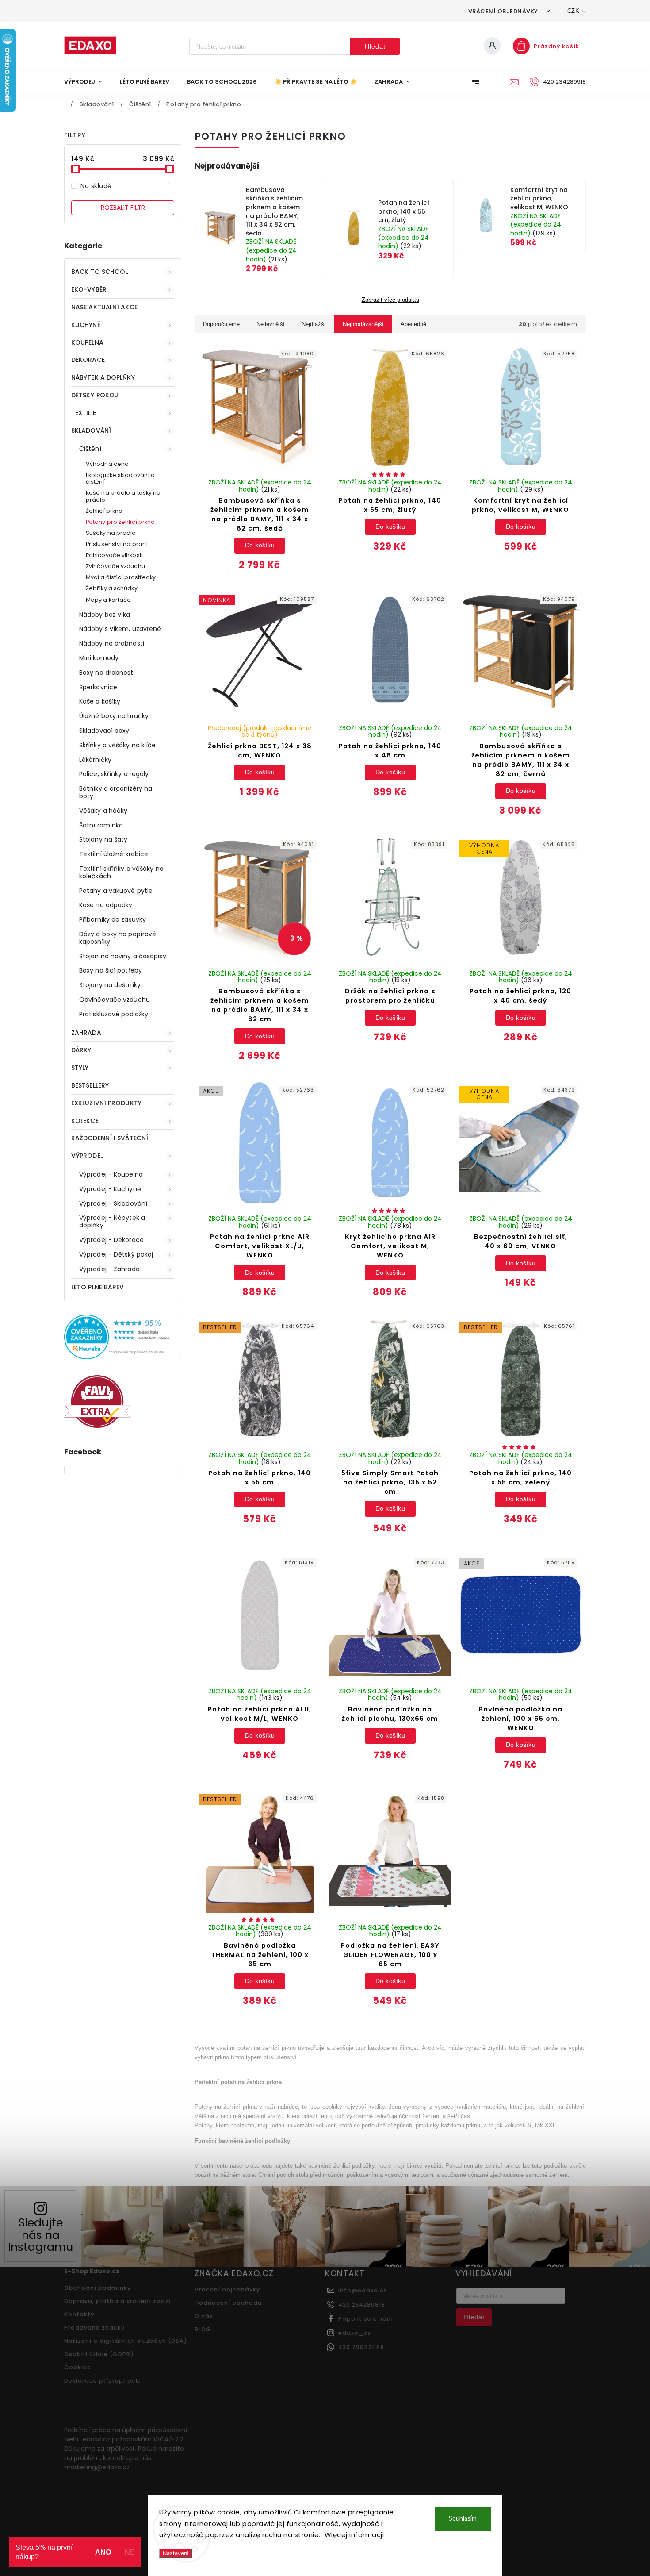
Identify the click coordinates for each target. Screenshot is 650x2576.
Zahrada (86, 1033)
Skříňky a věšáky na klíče (118, 745)
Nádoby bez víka (105, 615)
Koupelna (87, 342)
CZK (574, 11)
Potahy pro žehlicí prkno (120, 522)
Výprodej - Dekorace (111, 1240)
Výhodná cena (107, 464)
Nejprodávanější (363, 324)
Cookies (77, 2367)
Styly (80, 1068)
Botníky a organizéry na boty (116, 792)
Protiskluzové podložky (114, 1014)
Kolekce (85, 1121)
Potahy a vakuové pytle (116, 891)
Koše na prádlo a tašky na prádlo (123, 496)
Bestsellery (90, 1085)
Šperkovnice (98, 687)
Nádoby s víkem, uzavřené (120, 629)
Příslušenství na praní (117, 544)
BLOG (203, 2329)
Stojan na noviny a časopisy (123, 956)
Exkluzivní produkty (106, 1103)
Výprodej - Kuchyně (110, 1189)
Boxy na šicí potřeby (111, 970)
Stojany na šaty (103, 839)
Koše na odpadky (106, 905)
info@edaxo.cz (363, 2290)
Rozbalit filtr (123, 208)
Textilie (84, 413)
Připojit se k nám (366, 2319)
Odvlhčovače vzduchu (115, 1000)
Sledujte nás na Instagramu (40, 2235)
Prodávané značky (94, 2328)
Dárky (81, 1050)
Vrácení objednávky (503, 11)
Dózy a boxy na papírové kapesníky (118, 938)
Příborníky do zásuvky (113, 919)
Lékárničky (95, 760)
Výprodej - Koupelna (111, 1174)
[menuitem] (88, 82)
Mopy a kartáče (108, 600)
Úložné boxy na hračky (114, 716)
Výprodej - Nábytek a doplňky (112, 1221)
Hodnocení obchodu (228, 2303)
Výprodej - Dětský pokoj (116, 1254)
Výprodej (88, 1156)
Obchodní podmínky (97, 2288)
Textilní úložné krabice (114, 854)
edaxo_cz (355, 2333)
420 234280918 (362, 2305)
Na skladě (126, 186)
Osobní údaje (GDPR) (99, 2354)
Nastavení (176, 2553)
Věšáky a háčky (103, 811)
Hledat (375, 46)
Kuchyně (86, 325)
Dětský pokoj (95, 395)
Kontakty (79, 2314)
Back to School (99, 272)
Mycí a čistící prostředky (121, 577)
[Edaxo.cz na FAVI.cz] (97, 1426)
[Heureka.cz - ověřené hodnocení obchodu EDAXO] (123, 1357)
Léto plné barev (98, 1287)
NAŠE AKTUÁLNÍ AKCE (104, 307)
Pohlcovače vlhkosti (114, 555)
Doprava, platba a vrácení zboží (117, 2301)
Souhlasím (463, 2519)
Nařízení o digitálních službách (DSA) (126, 2341)
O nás (204, 2316)
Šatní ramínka (101, 825)
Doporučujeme (221, 324)
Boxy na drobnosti (107, 673)
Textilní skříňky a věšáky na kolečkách (121, 872)
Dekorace (88, 360)
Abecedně (413, 324)
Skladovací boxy (104, 731)
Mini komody (99, 658)
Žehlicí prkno (104, 511)
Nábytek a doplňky (103, 377)
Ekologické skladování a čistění (120, 478)
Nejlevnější (271, 324)
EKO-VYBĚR (89, 289)
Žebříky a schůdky (112, 588)
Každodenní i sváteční (110, 1138)
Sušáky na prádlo (111, 533)
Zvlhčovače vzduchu (115, 566)
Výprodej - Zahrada (109, 1269)
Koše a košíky (100, 701)
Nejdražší (314, 324)
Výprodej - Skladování (113, 1203)
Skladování (91, 431)
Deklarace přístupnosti (102, 2381)
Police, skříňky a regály (114, 774)
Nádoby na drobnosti (112, 643)
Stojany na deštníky (110, 985)
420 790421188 (361, 2347)
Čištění (90, 449)
